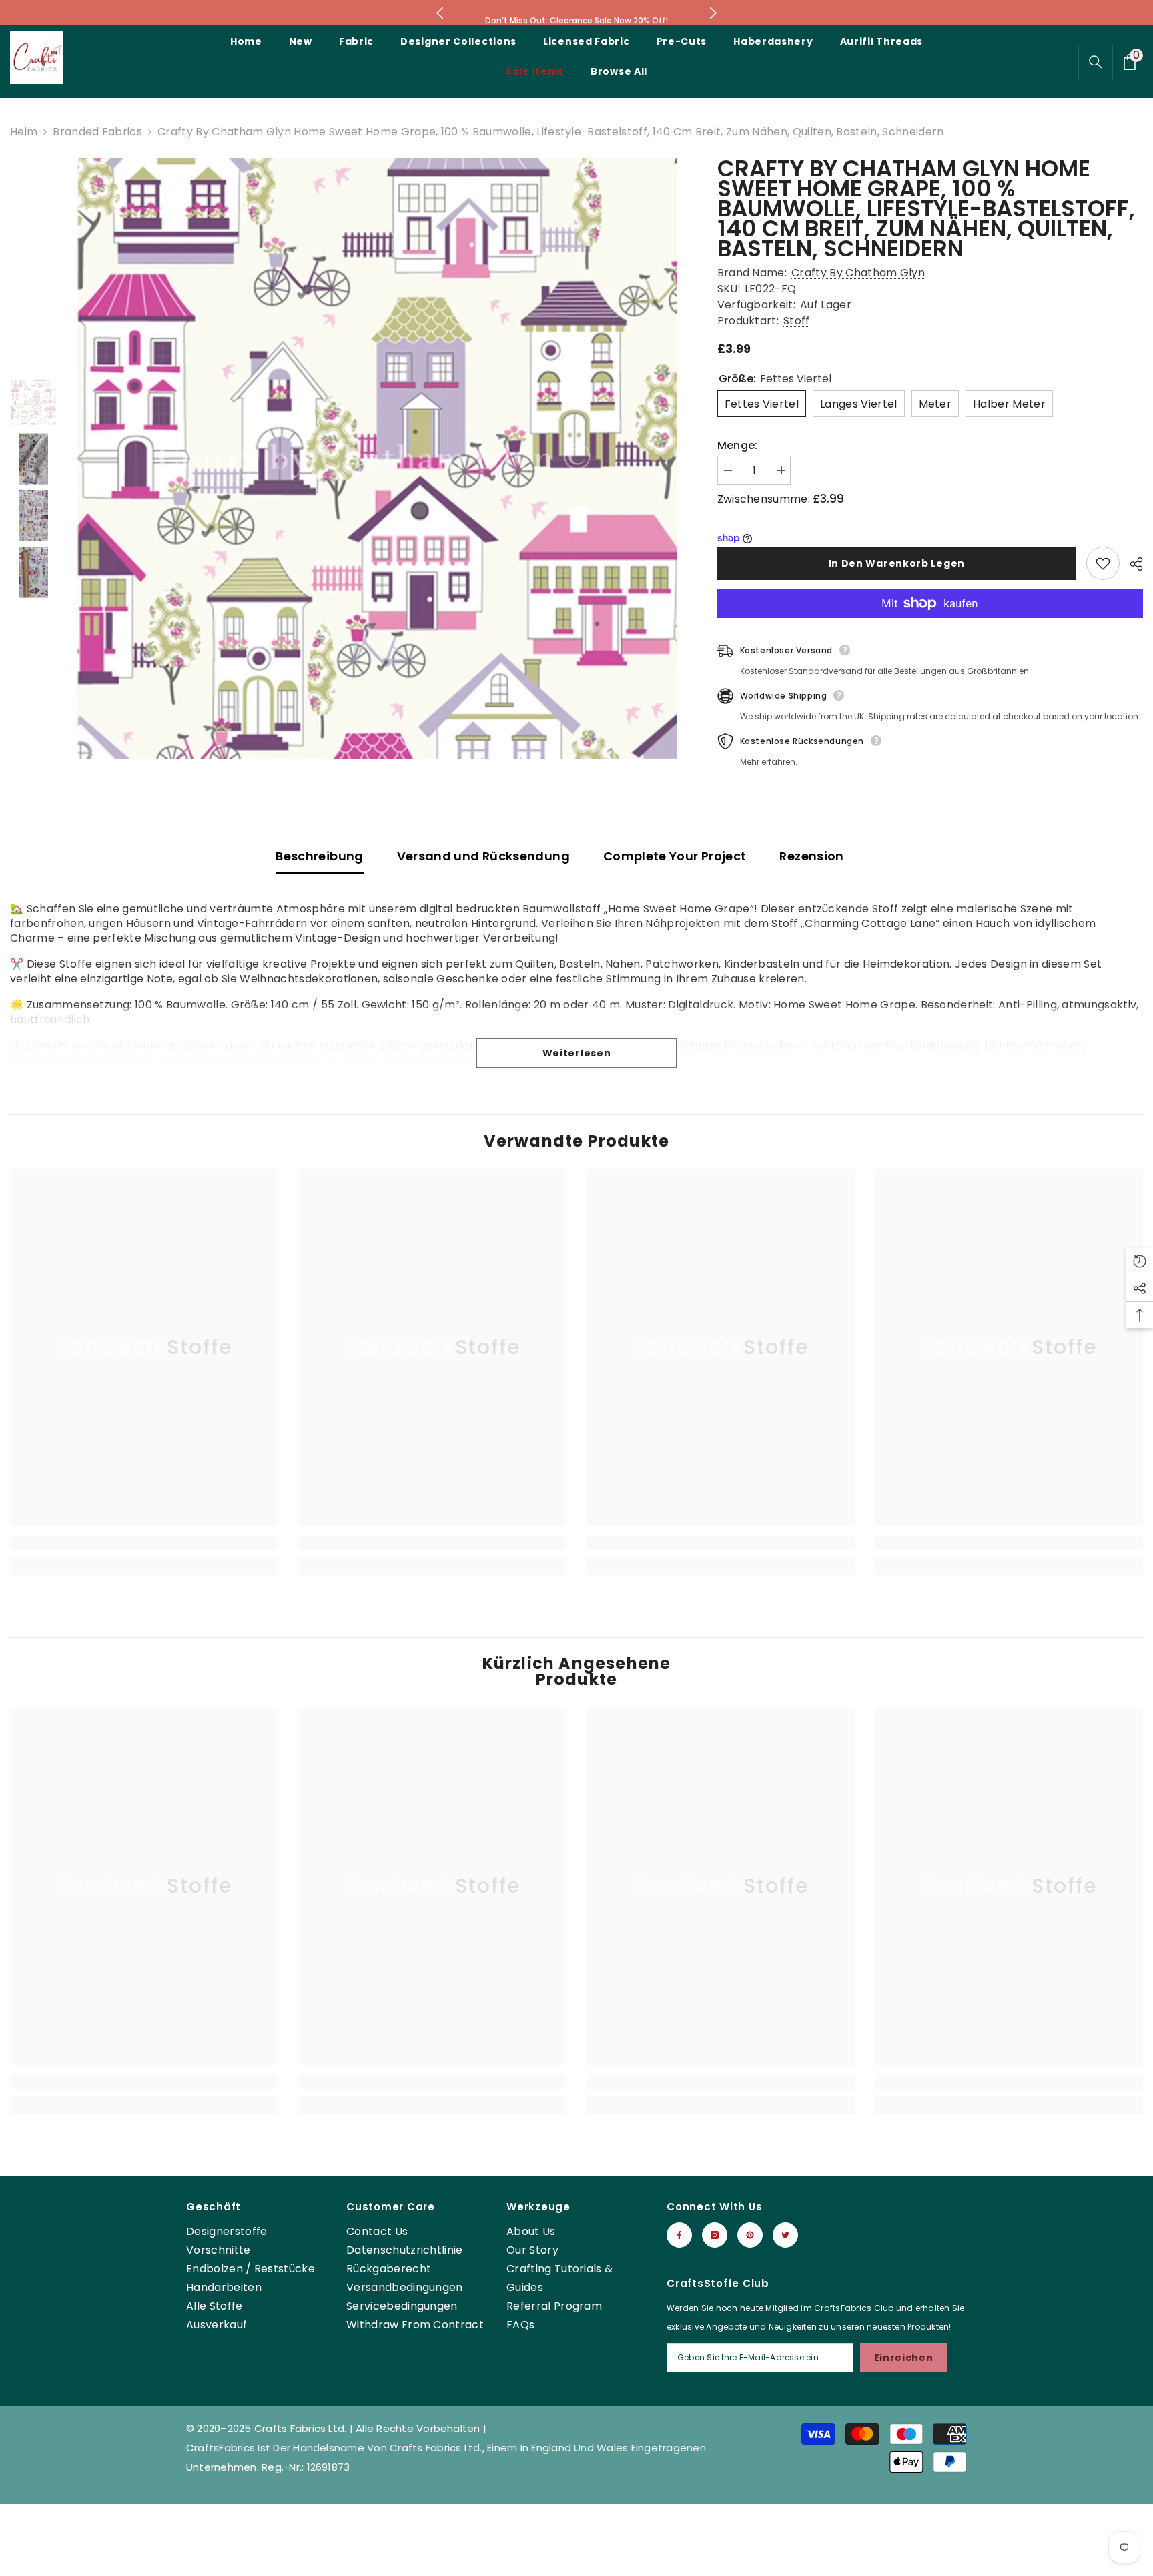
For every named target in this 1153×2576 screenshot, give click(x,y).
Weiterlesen (577, 1053)
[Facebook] (679, 2235)
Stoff (797, 321)
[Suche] (1096, 62)
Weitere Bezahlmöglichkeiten (930, 625)
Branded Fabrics (97, 132)
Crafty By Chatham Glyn (858, 273)
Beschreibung (319, 856)
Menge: (738, 446)
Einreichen (904, 2358)
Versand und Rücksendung (483, 856)
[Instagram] (715, 2235)
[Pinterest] (750, 2235)
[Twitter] (785, 2235)
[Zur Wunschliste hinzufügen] (1103, 563)
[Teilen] (1131, 564)
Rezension (811, 856)
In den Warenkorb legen (897, 563)
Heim (24, 132)
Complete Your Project (675, 856)
